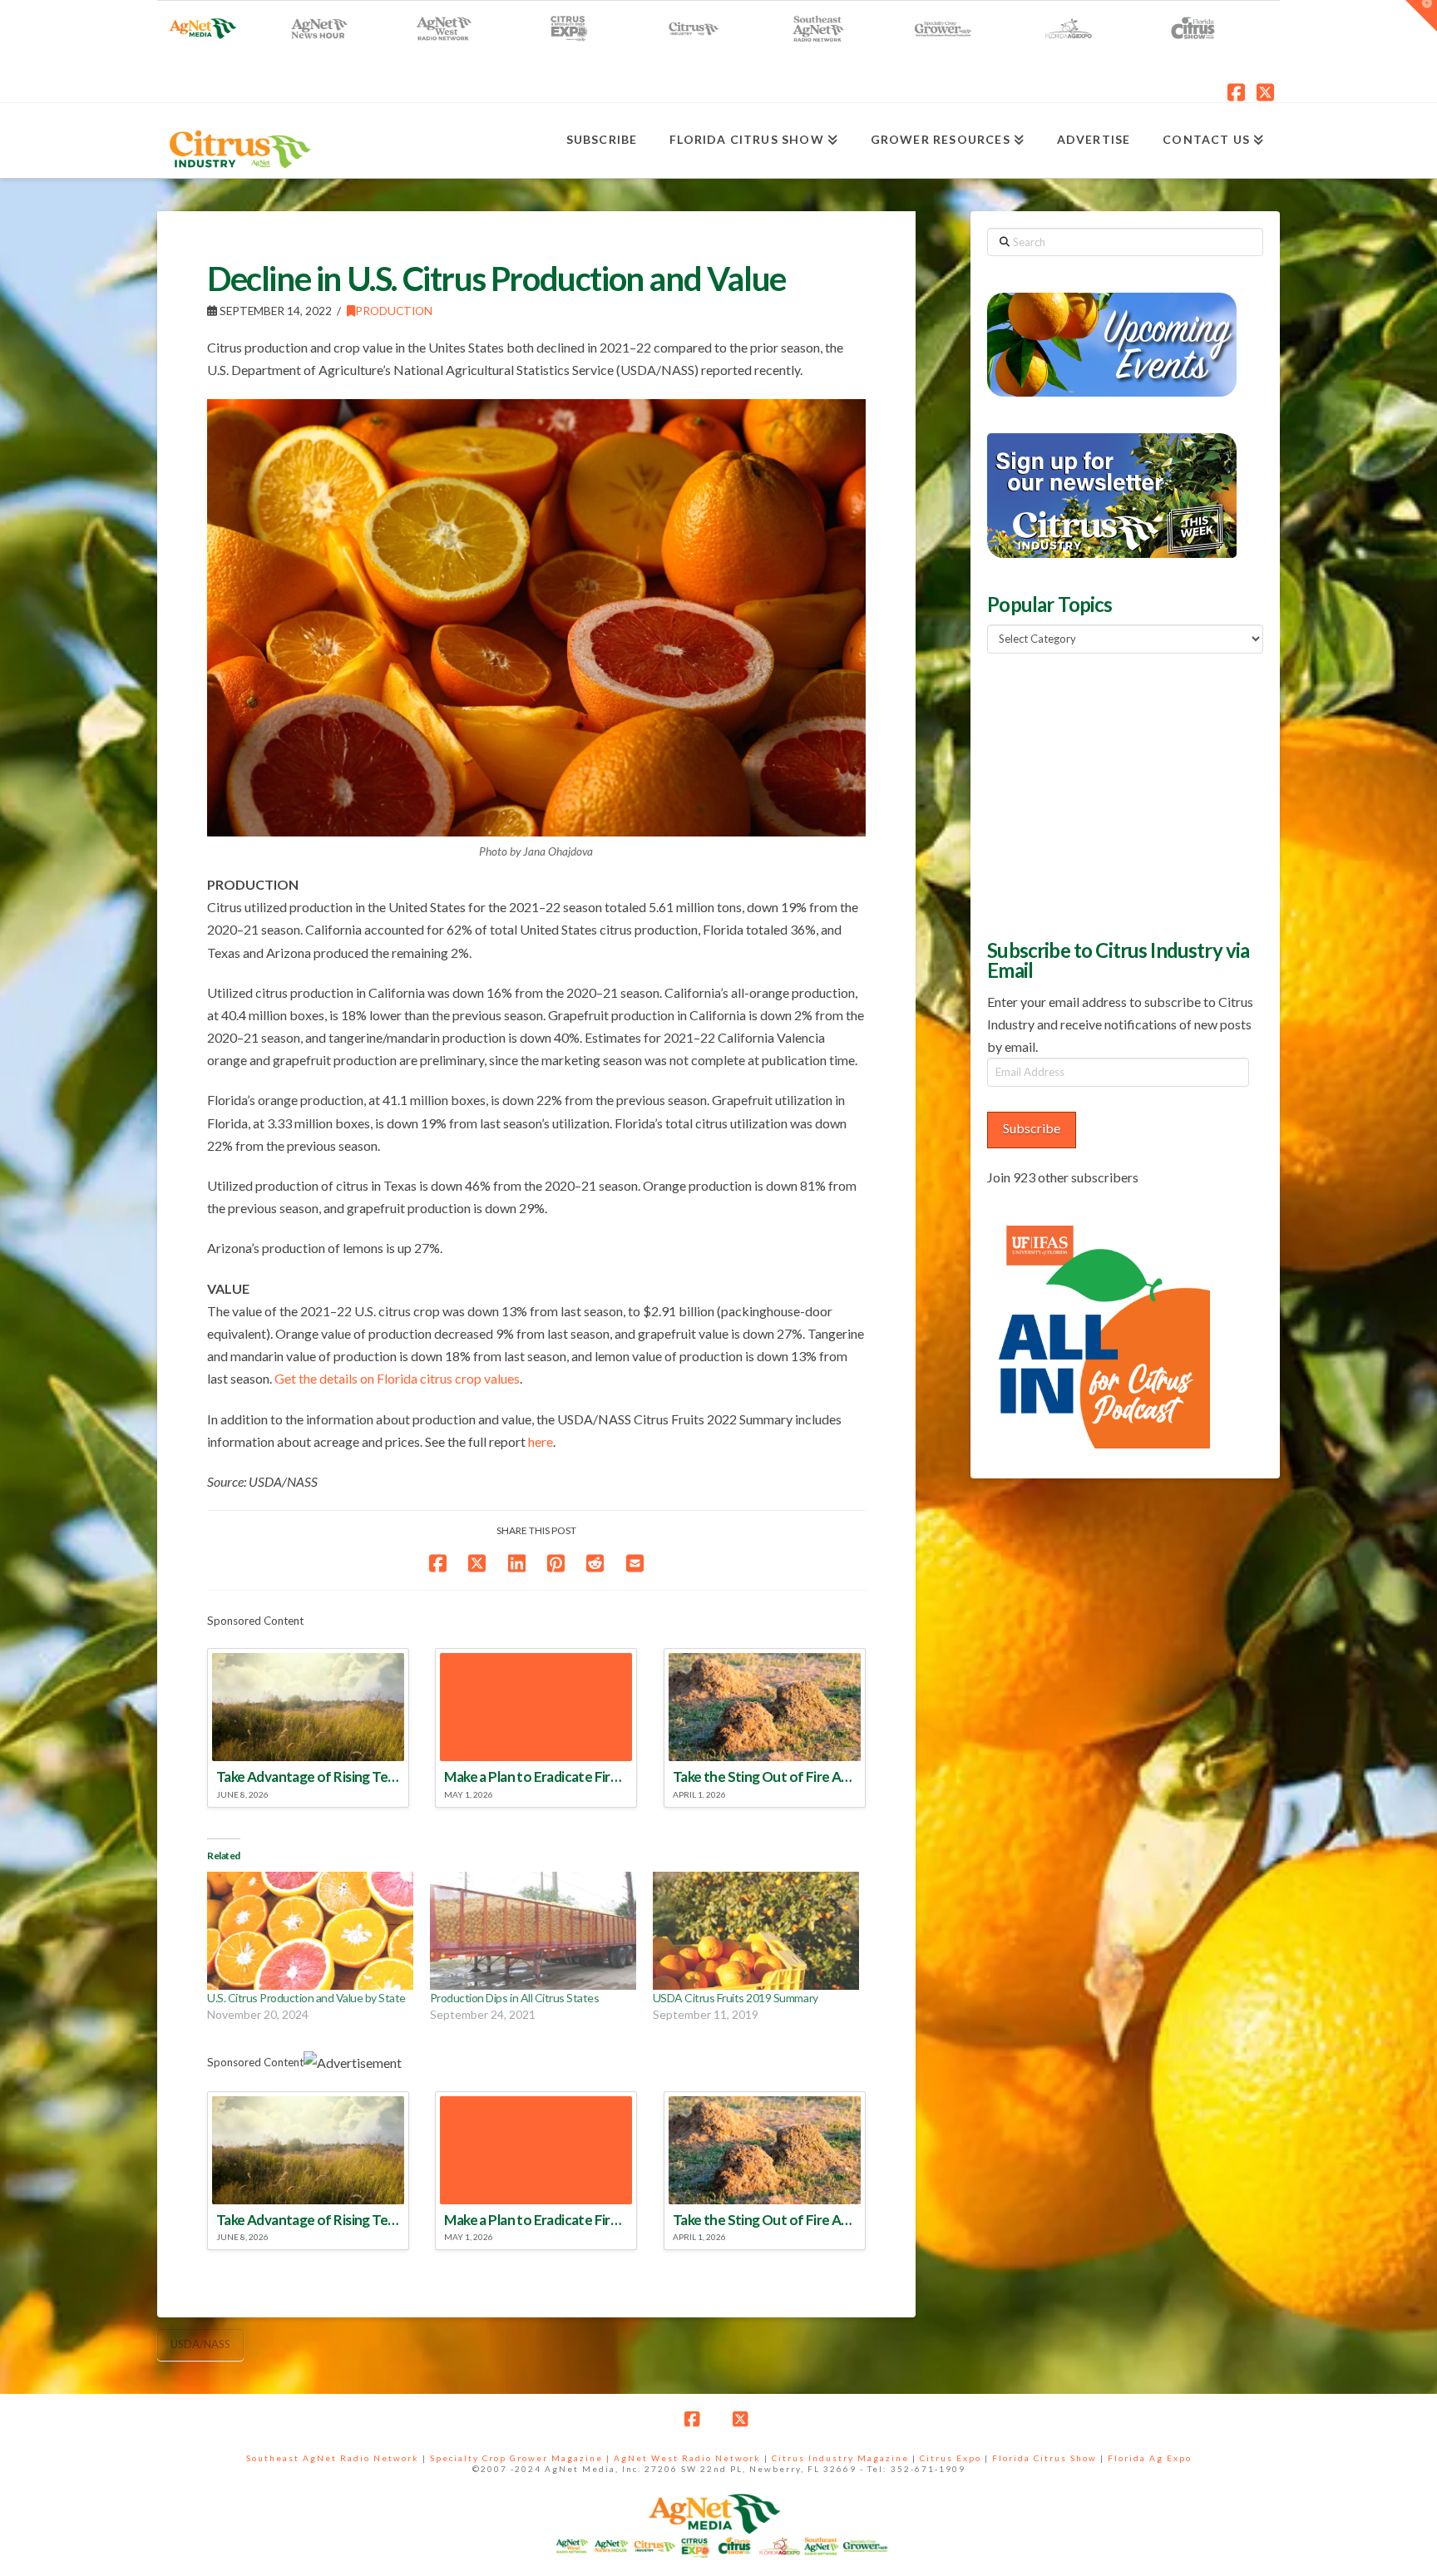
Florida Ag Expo (1150, 2458)
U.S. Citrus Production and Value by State (306, 1998)
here (541, 1441)
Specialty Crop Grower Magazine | (522, 2458)
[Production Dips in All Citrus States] (533, 1931)
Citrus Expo (951, 2458)
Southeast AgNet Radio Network (333, 2458)
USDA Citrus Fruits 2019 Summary (736, 1998)
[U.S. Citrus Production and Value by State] (310, 1931)
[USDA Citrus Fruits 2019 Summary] (756, 1931)
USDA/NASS (200, 2344)
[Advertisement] (1112, 794)
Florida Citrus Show (1044, 2458)
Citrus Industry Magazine (840, 2458)
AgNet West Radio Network (687, 2458)
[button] (1421, 16)
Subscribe (1032, 1128)
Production (394, 311)
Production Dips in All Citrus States (514, 1998)
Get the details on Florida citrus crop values (397, 1378)
